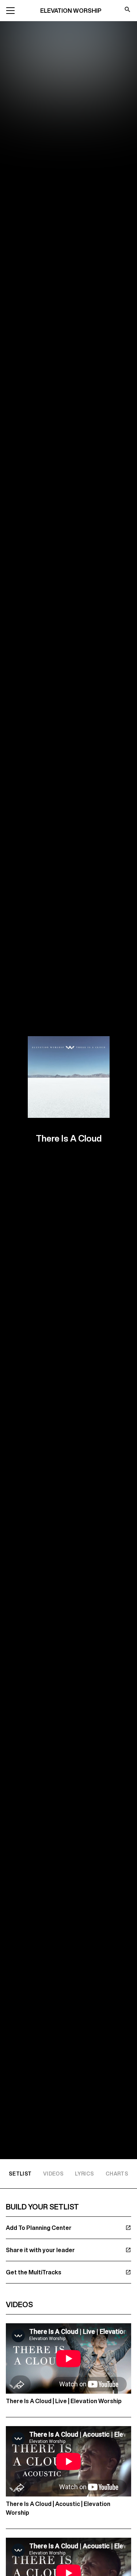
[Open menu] (10, 11)
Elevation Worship (71, 11)
